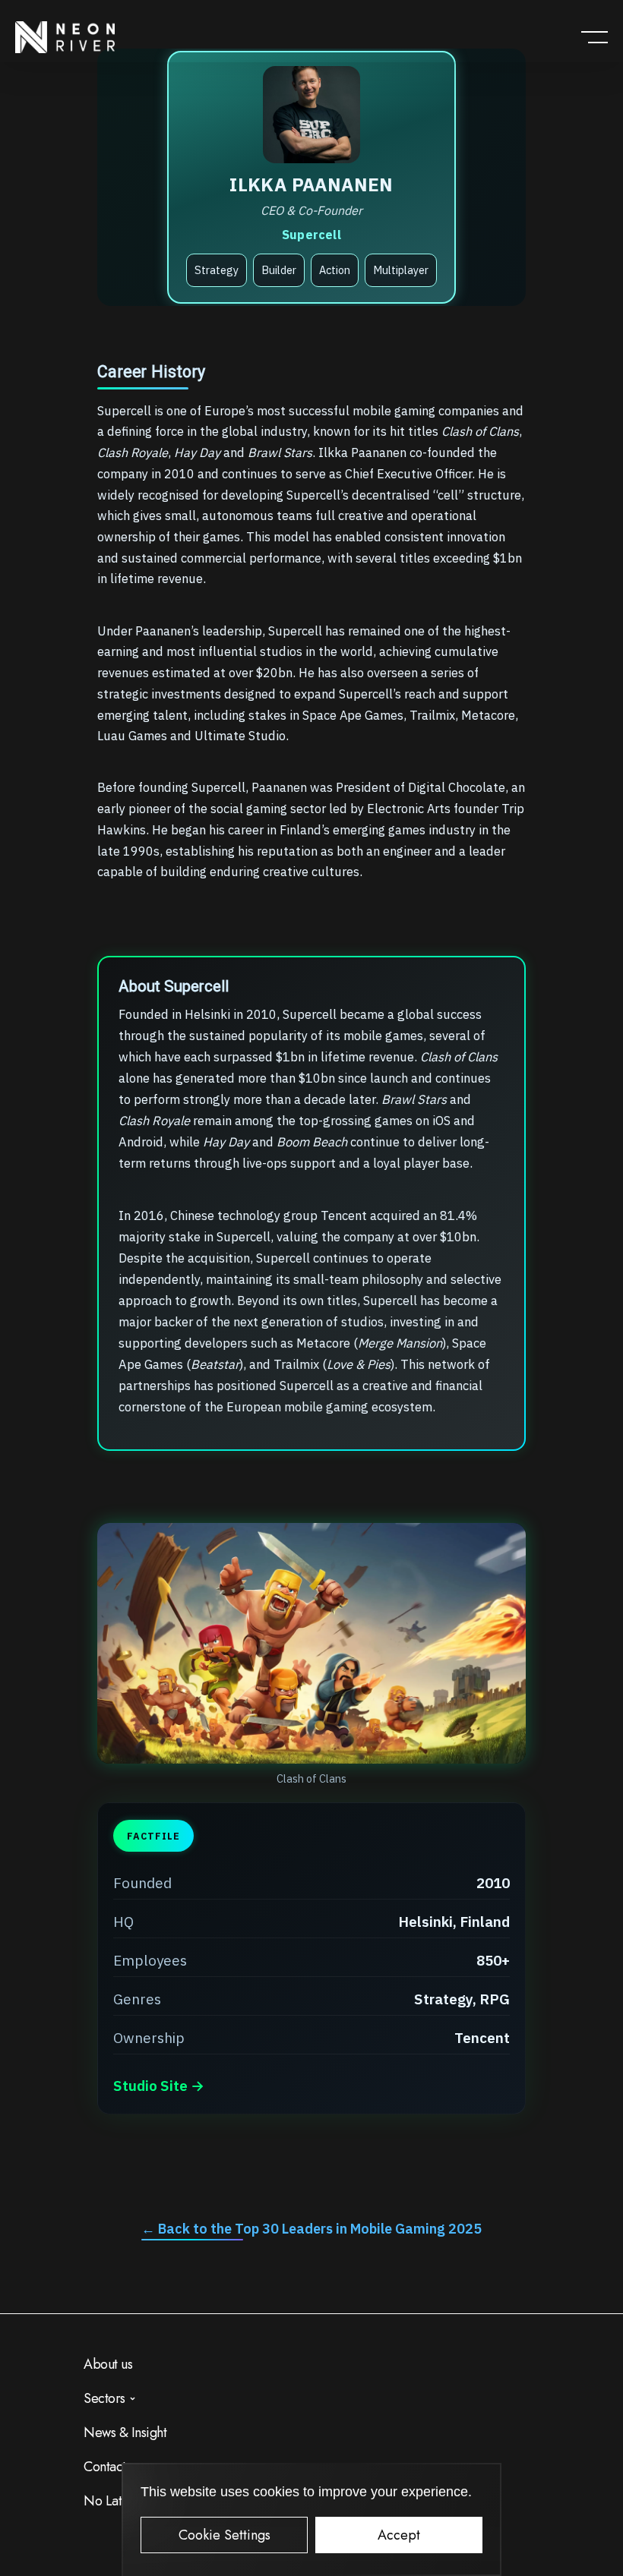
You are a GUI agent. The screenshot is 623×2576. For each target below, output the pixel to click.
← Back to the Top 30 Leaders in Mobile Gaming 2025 (311, 2229)
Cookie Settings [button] (225, 2535)
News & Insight (125, 2433)
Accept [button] (399, 2535)
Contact (105, 2467)
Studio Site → (159, 2086)
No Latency (115, 2501)
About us (108, 2364)
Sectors (104, 2398)
